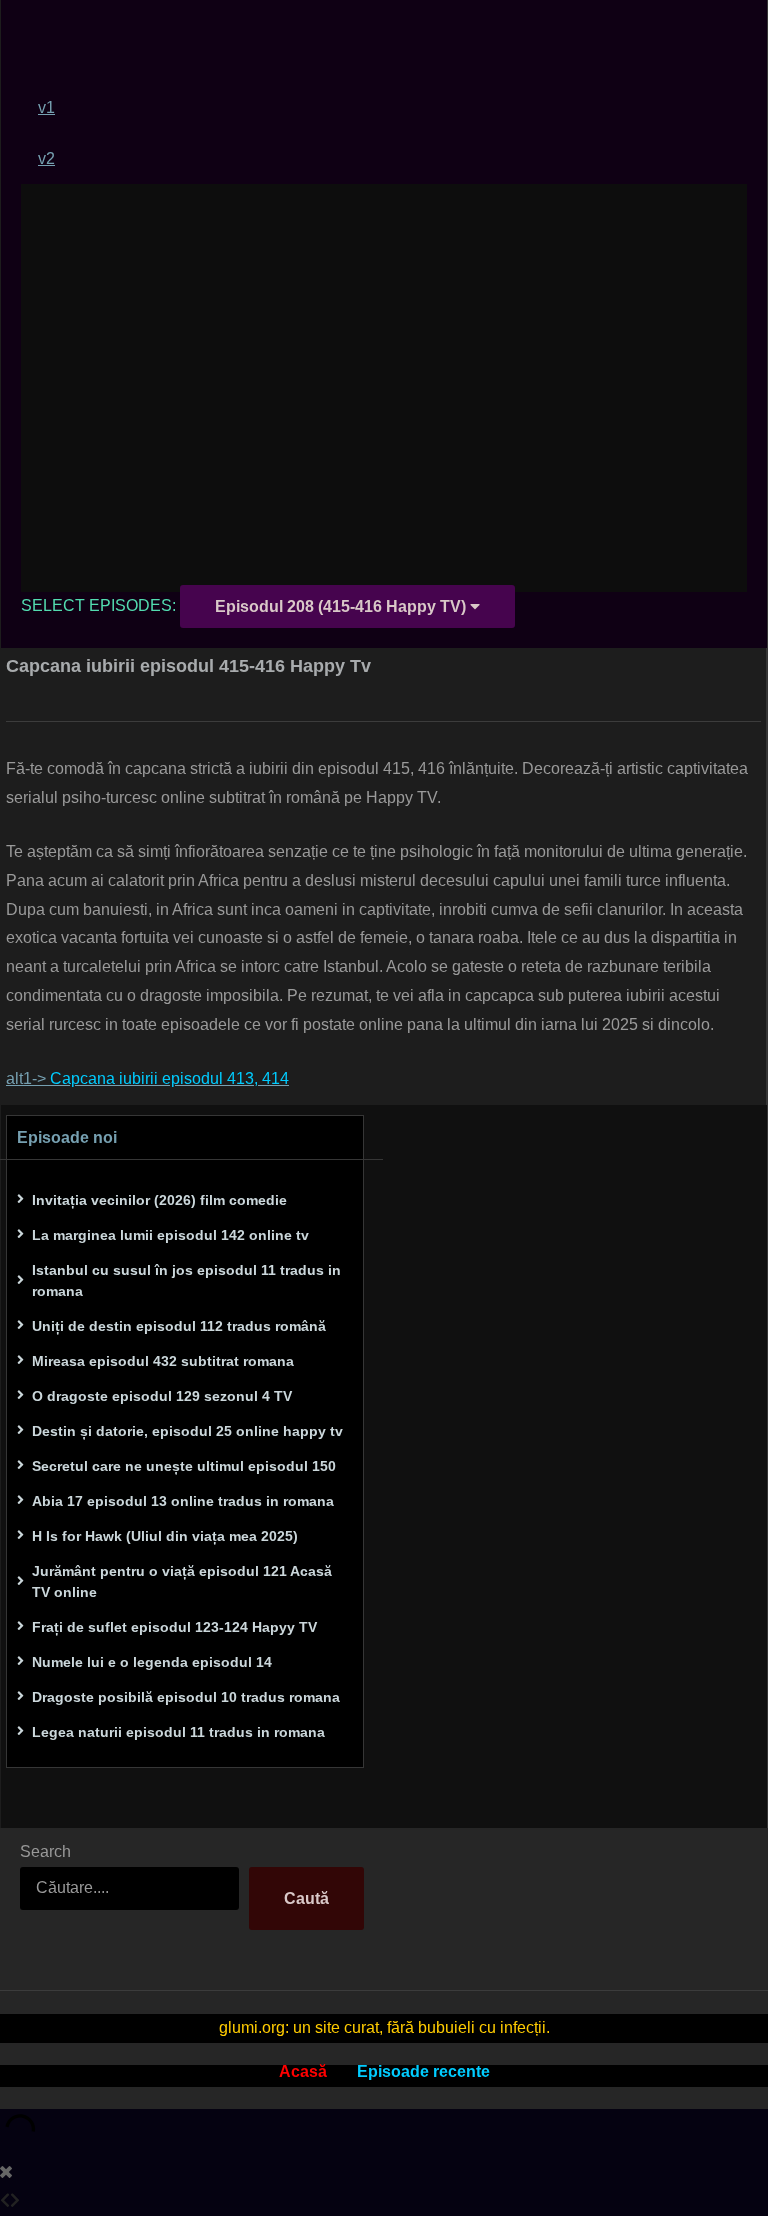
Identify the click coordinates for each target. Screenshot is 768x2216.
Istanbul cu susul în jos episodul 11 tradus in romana (186, 1280)
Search (45, 1851)
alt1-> (147, 1078)
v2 (46, 158)
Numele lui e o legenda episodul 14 (152, 1662)
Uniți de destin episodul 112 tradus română (179, 1326)
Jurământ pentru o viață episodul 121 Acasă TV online (182, 1581)
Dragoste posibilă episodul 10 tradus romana (186, 1697)
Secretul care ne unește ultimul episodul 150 (184, 1466)
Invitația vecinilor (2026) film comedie (159, 1200)
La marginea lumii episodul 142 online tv (170, 1235)
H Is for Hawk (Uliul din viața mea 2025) (165, 1536)
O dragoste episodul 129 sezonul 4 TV (162, 1396)
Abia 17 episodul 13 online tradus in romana (183, 1501)
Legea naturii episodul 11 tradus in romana (178, 1732)
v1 (46, 107)
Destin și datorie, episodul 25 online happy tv (187, 1431)
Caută (306, 1898)
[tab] (392, 107)
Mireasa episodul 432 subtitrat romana (163, 1361)
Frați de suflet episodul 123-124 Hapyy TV (174, 1627)
